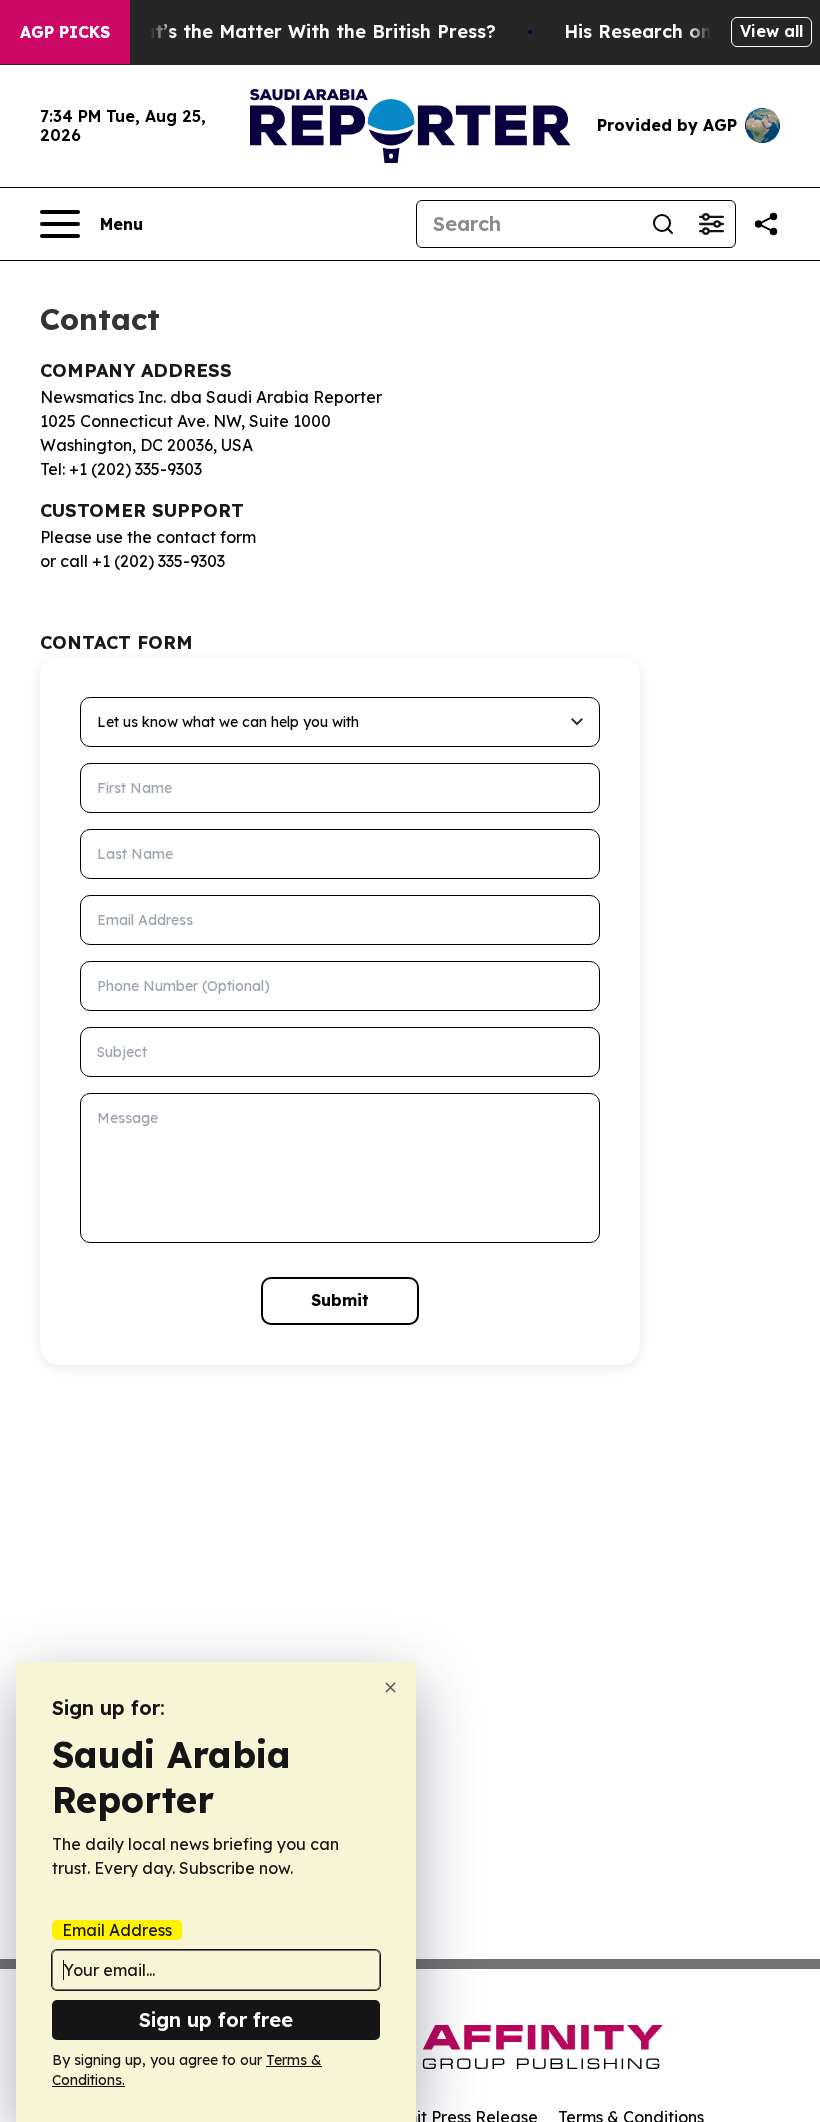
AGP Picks (65, 32)
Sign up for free (216, 2019)
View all (771, 31)
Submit (340, 1300)
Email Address (117, 1930)
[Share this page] (766, 224)
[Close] (390, 1687)
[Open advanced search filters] (711, 224)
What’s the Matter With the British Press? (305, 31)
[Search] (663, 224)
